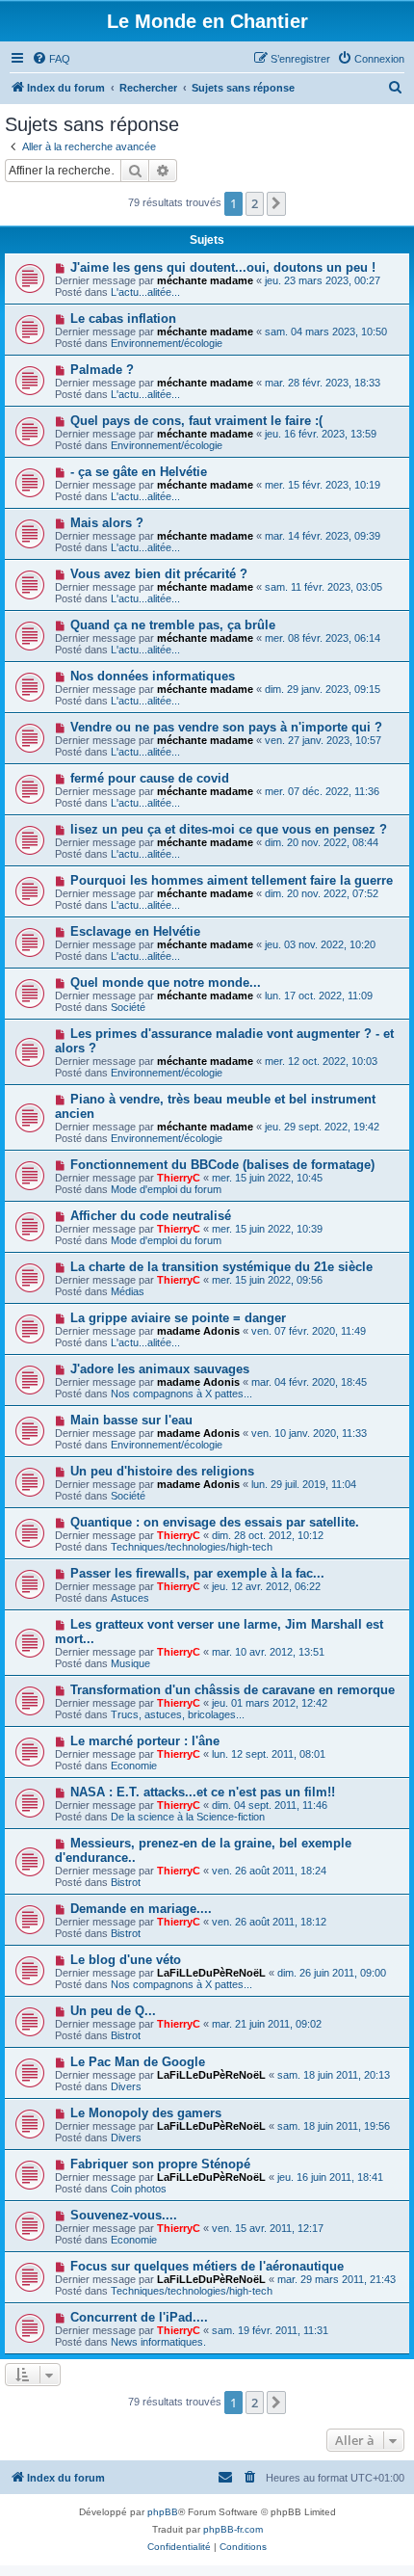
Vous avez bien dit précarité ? (159, 574)
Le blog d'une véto (126, 1960)
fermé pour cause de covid (150, 778)
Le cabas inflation (123, 319)
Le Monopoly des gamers (146, 2113)
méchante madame (205, 280)
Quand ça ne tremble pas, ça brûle (173, 625)
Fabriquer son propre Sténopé (160, 2164)
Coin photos (139, 2189)
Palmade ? (102, 370)
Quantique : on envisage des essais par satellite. (215, 1522)
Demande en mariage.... (141, 1909)
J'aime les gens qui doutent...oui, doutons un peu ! (223, 267)
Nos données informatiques (153, 676)
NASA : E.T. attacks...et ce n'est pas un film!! (203, 1792)
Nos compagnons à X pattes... (181, 1394)
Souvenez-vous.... (124, 2215)
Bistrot (126, 1882)
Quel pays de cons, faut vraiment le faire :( (196, 421)
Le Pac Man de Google (138, 2062)
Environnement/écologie (167, 343)
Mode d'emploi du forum (166, 1189)
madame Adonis (198, 1331)
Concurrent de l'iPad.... (139, 2317)
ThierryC (179, 1178)
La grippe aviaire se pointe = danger (178, 1318)
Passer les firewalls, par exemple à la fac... (197, 1573)
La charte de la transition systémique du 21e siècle (221, 1267)
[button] (276, 203)
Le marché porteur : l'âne (145, 1741)
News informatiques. (158, 2342)
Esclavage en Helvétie (135, 931)
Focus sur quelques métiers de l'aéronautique (207, 2266)
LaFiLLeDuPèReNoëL (211, 1973)
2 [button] (255, 203)
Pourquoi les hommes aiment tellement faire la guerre (232, 880)
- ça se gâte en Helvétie (139, 472)
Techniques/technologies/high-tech (192, 1547)
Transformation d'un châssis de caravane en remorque (233, 1690)
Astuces (130, 1598)
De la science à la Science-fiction (188, 1817)
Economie (134, 1766)
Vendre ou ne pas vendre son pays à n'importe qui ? (226, 727)
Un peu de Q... (113, 2011)
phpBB (163, 2512)
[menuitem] (51, 59)
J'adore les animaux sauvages (160, 1369)
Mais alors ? (107, 523)
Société (128, 1007)
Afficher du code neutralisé (151, 1216)
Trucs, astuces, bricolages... (178, 1714)
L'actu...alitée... (145, 292)
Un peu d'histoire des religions (162, 1471)
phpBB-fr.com (233, 2529)
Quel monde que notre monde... (166, 983)
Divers (126, 2086)
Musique (130, 1663)
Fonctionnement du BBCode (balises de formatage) (222, 1165)
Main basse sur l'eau (131, 1420)
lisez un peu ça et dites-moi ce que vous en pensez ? (229, 829)
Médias (128, 1291)
